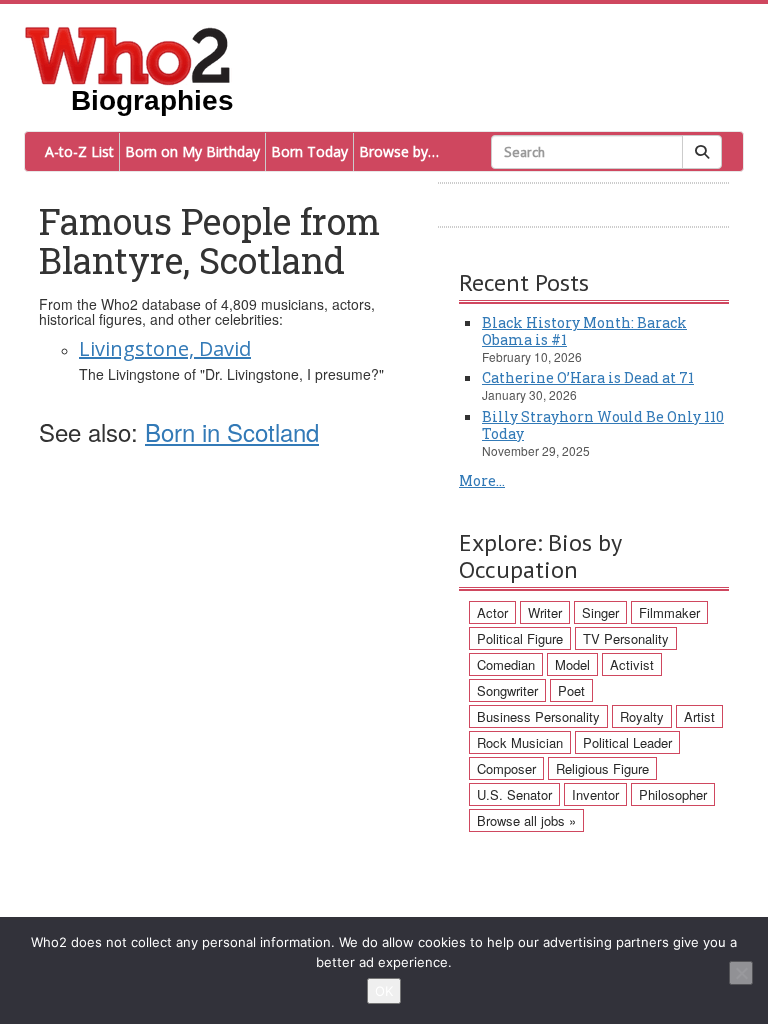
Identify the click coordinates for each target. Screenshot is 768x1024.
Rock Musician (520, 742)
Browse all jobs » (526, 820)
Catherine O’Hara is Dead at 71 (588, 377)
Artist (699, 716)
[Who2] (128, 54)
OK (384, 991)
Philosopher (673, 794)
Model (572, 664)
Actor (492, 612)
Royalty (642, 716)
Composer (506, 768)
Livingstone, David (165, 348)
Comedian (506, 664)
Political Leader (627, 742)
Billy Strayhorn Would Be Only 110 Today (603, 425)
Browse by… (399, 151)
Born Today (309, 151)
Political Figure (520, 638)
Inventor (595, 794)
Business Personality (538, 716)
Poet (571, 690)
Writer (545, 612)
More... (482, 480)
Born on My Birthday (192, 151)
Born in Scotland (232, 431)
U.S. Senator (514, 794)
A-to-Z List (79, 151)
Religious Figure (602, 768)
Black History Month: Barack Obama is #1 (584, 331)
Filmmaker (669, 612)
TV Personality (626, 638)
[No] (741, 973)
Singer (600, 612)
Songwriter (507, 690)
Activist (632, 664)
